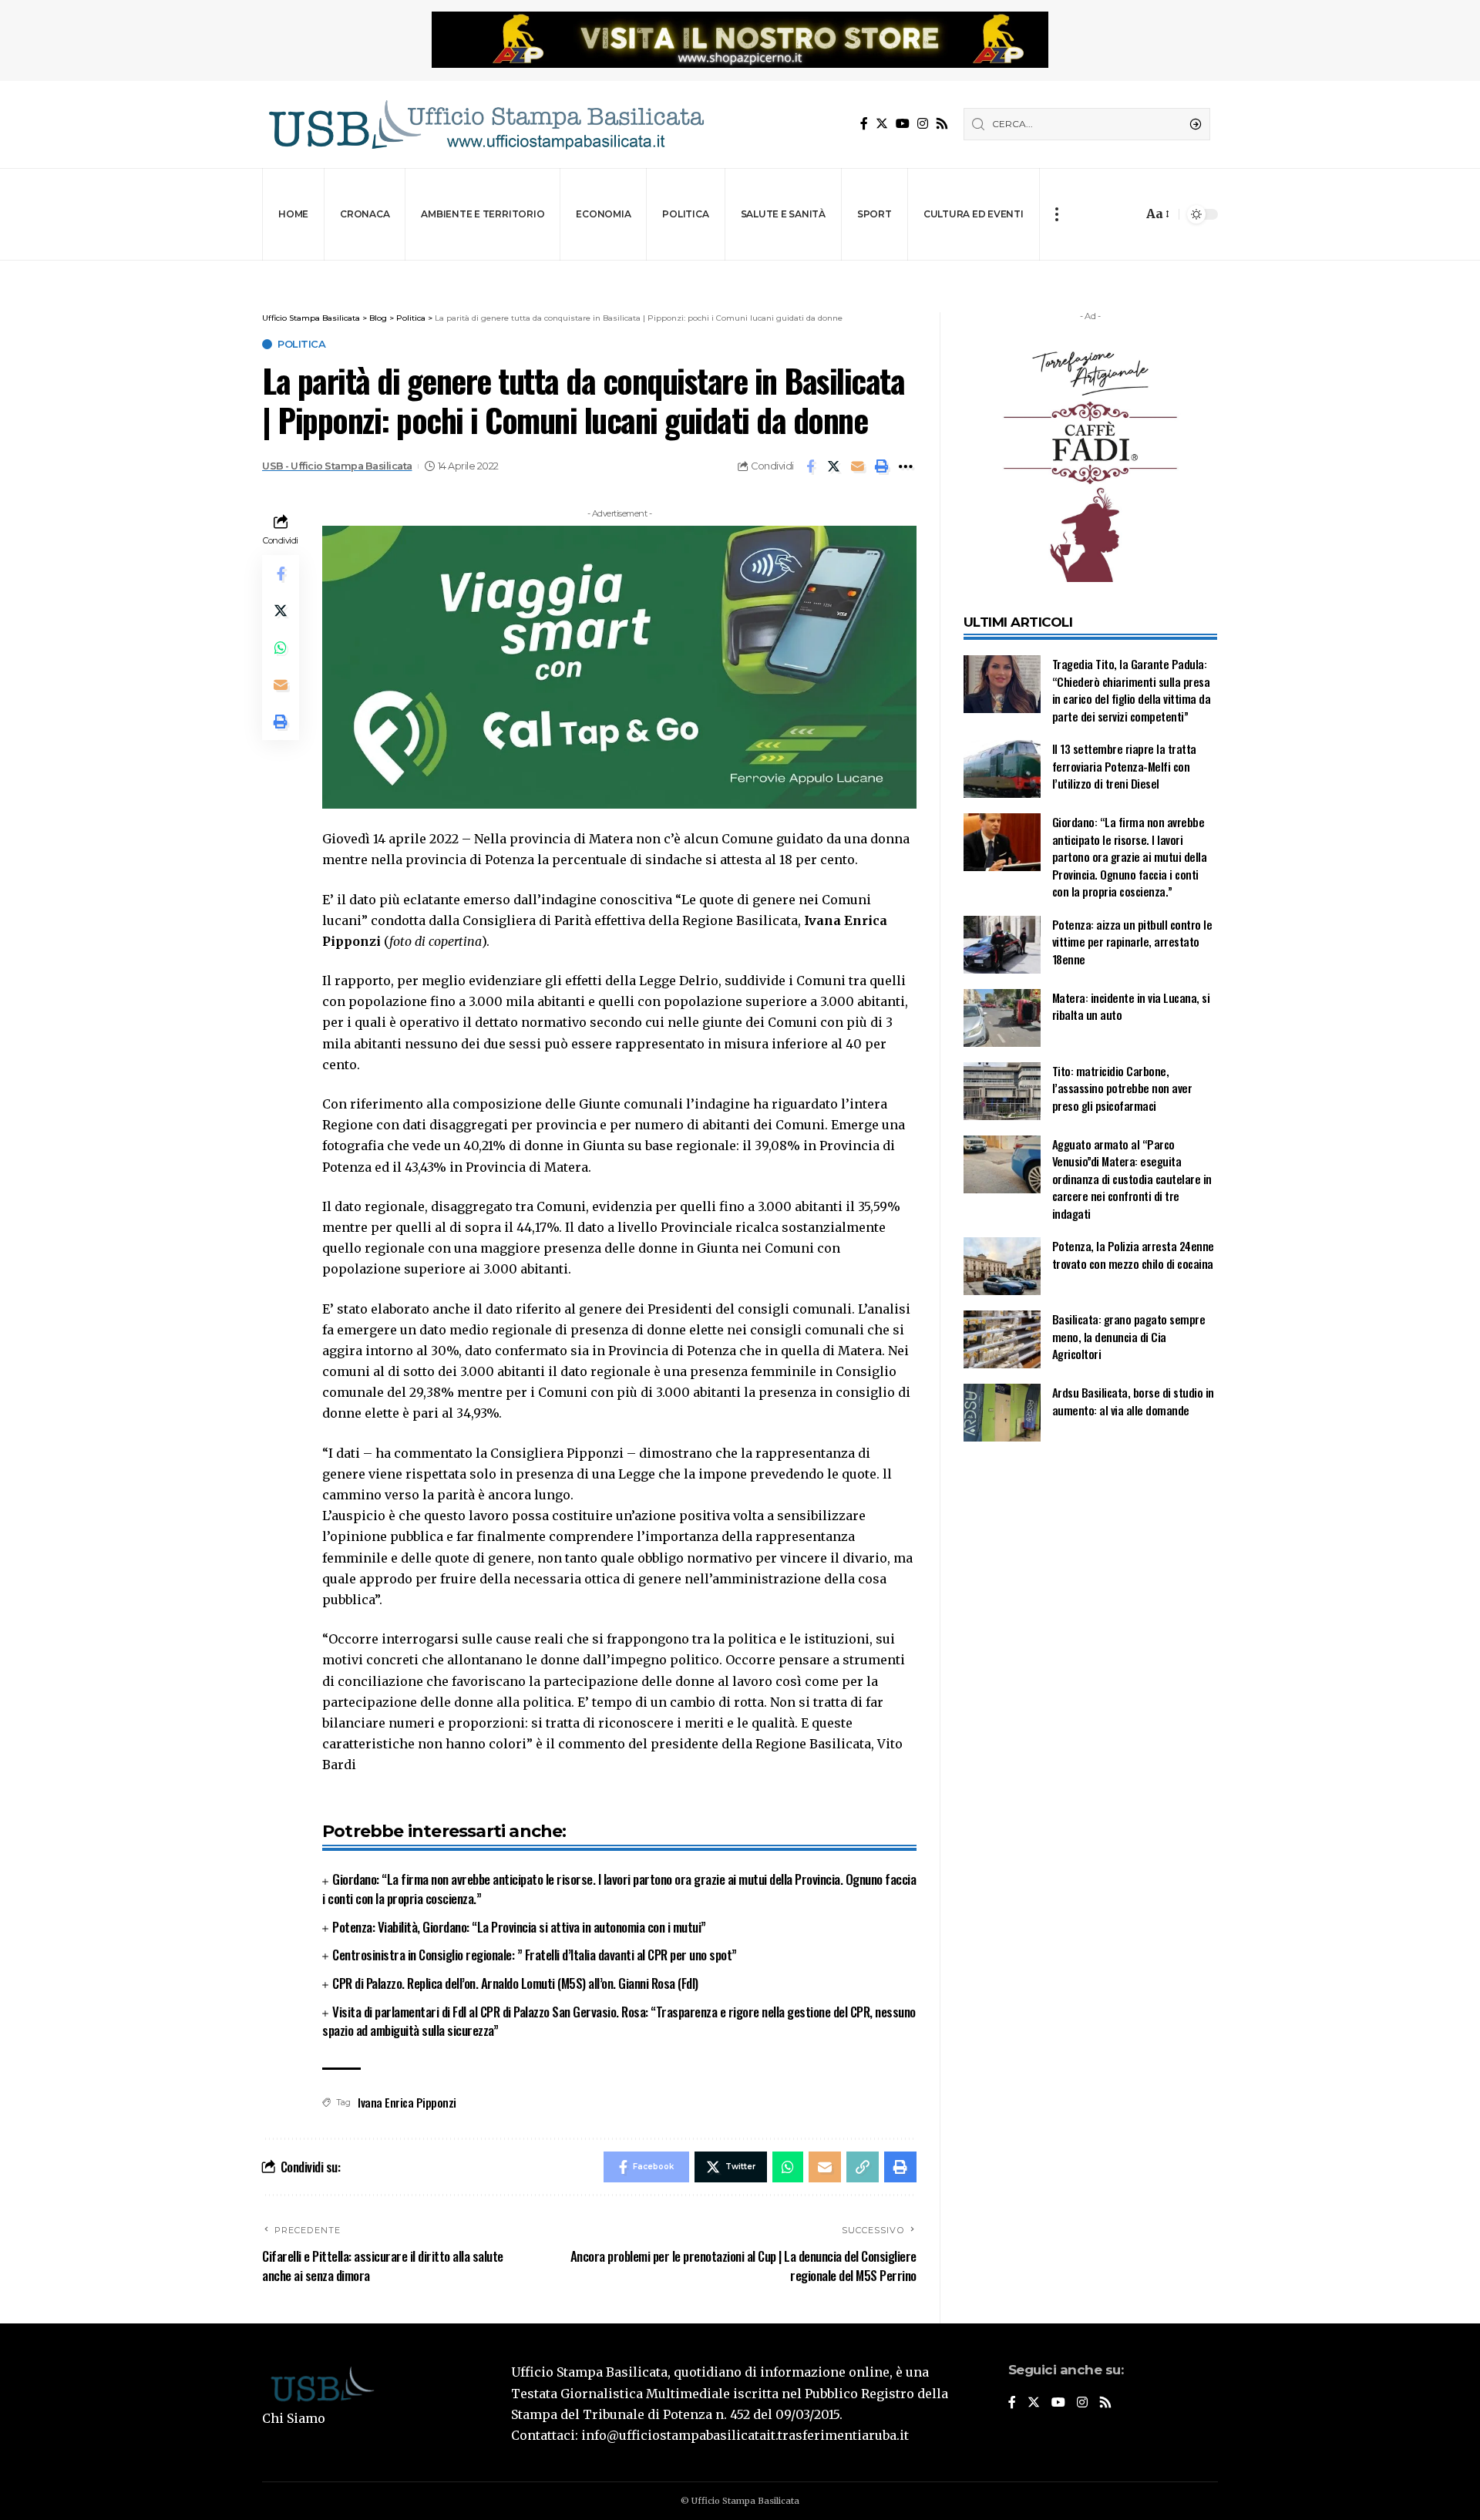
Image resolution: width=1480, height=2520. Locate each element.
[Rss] (942, 124)
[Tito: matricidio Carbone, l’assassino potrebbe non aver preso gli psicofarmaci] (1002, 1091)
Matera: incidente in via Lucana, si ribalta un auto (1131, 1006)
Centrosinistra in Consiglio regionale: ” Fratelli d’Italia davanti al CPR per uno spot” (535, 1955)
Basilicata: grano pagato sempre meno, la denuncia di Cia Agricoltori (1129, 1336)
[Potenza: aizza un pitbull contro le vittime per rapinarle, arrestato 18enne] (1002, 945)
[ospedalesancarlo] (740, 271)
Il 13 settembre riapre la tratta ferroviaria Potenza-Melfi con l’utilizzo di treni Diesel (1124, 766)
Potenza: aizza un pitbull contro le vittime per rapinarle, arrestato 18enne (1132, 942)
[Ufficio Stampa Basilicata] (486, 124)
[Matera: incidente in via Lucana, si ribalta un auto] (1002, 1018)
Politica (301, 344)
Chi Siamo (294, 2418)
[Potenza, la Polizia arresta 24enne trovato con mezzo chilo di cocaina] (1002, 1266)
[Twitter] (882, 124)
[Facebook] (864, 124)
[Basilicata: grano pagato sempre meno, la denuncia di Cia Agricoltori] (1002, 1339)
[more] (1056, 214)
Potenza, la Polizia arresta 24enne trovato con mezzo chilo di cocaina (1133, 1255)
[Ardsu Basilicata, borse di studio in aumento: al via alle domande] (1002, 1413)
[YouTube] (903, 124)
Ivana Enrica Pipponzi (407, 2102)
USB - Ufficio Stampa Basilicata (337, 466)
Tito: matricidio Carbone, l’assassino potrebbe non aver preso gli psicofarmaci (1122, 1088)
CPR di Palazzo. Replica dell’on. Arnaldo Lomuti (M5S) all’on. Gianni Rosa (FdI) (515, 1983)
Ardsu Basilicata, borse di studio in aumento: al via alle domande (1133, 1401)
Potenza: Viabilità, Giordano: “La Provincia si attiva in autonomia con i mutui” (519, 1927)
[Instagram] (923, 124)
